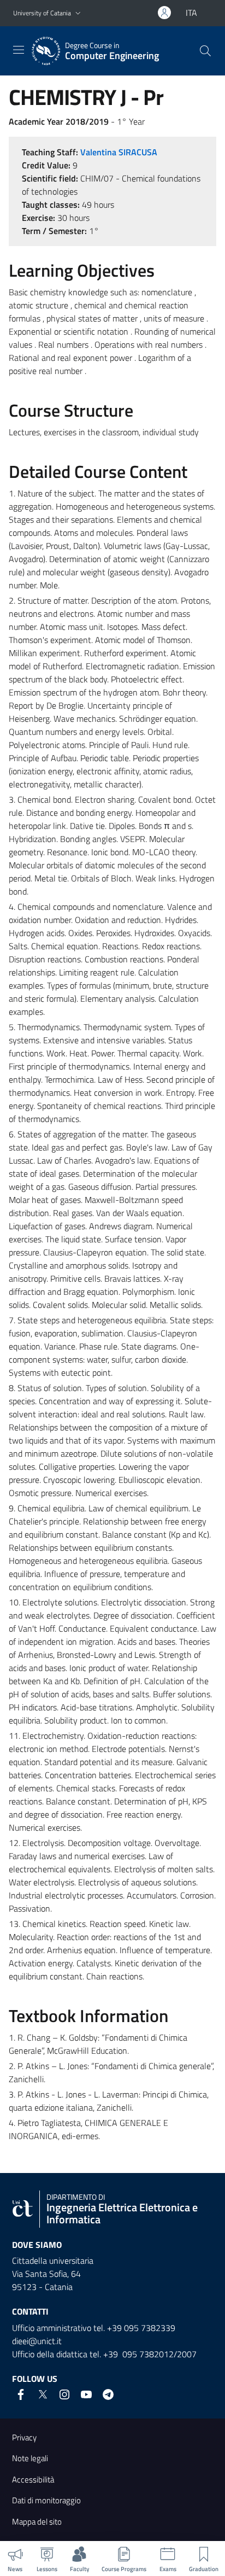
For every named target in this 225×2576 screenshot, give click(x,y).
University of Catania (42, 13)
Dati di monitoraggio (46, 2500)
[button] (78, 13)
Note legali (30, 2458)
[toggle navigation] (19, 50)
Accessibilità (33, 2479)
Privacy (24, 2437)
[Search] (205, 51)
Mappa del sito (37, 2522)
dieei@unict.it (37, 2341)
